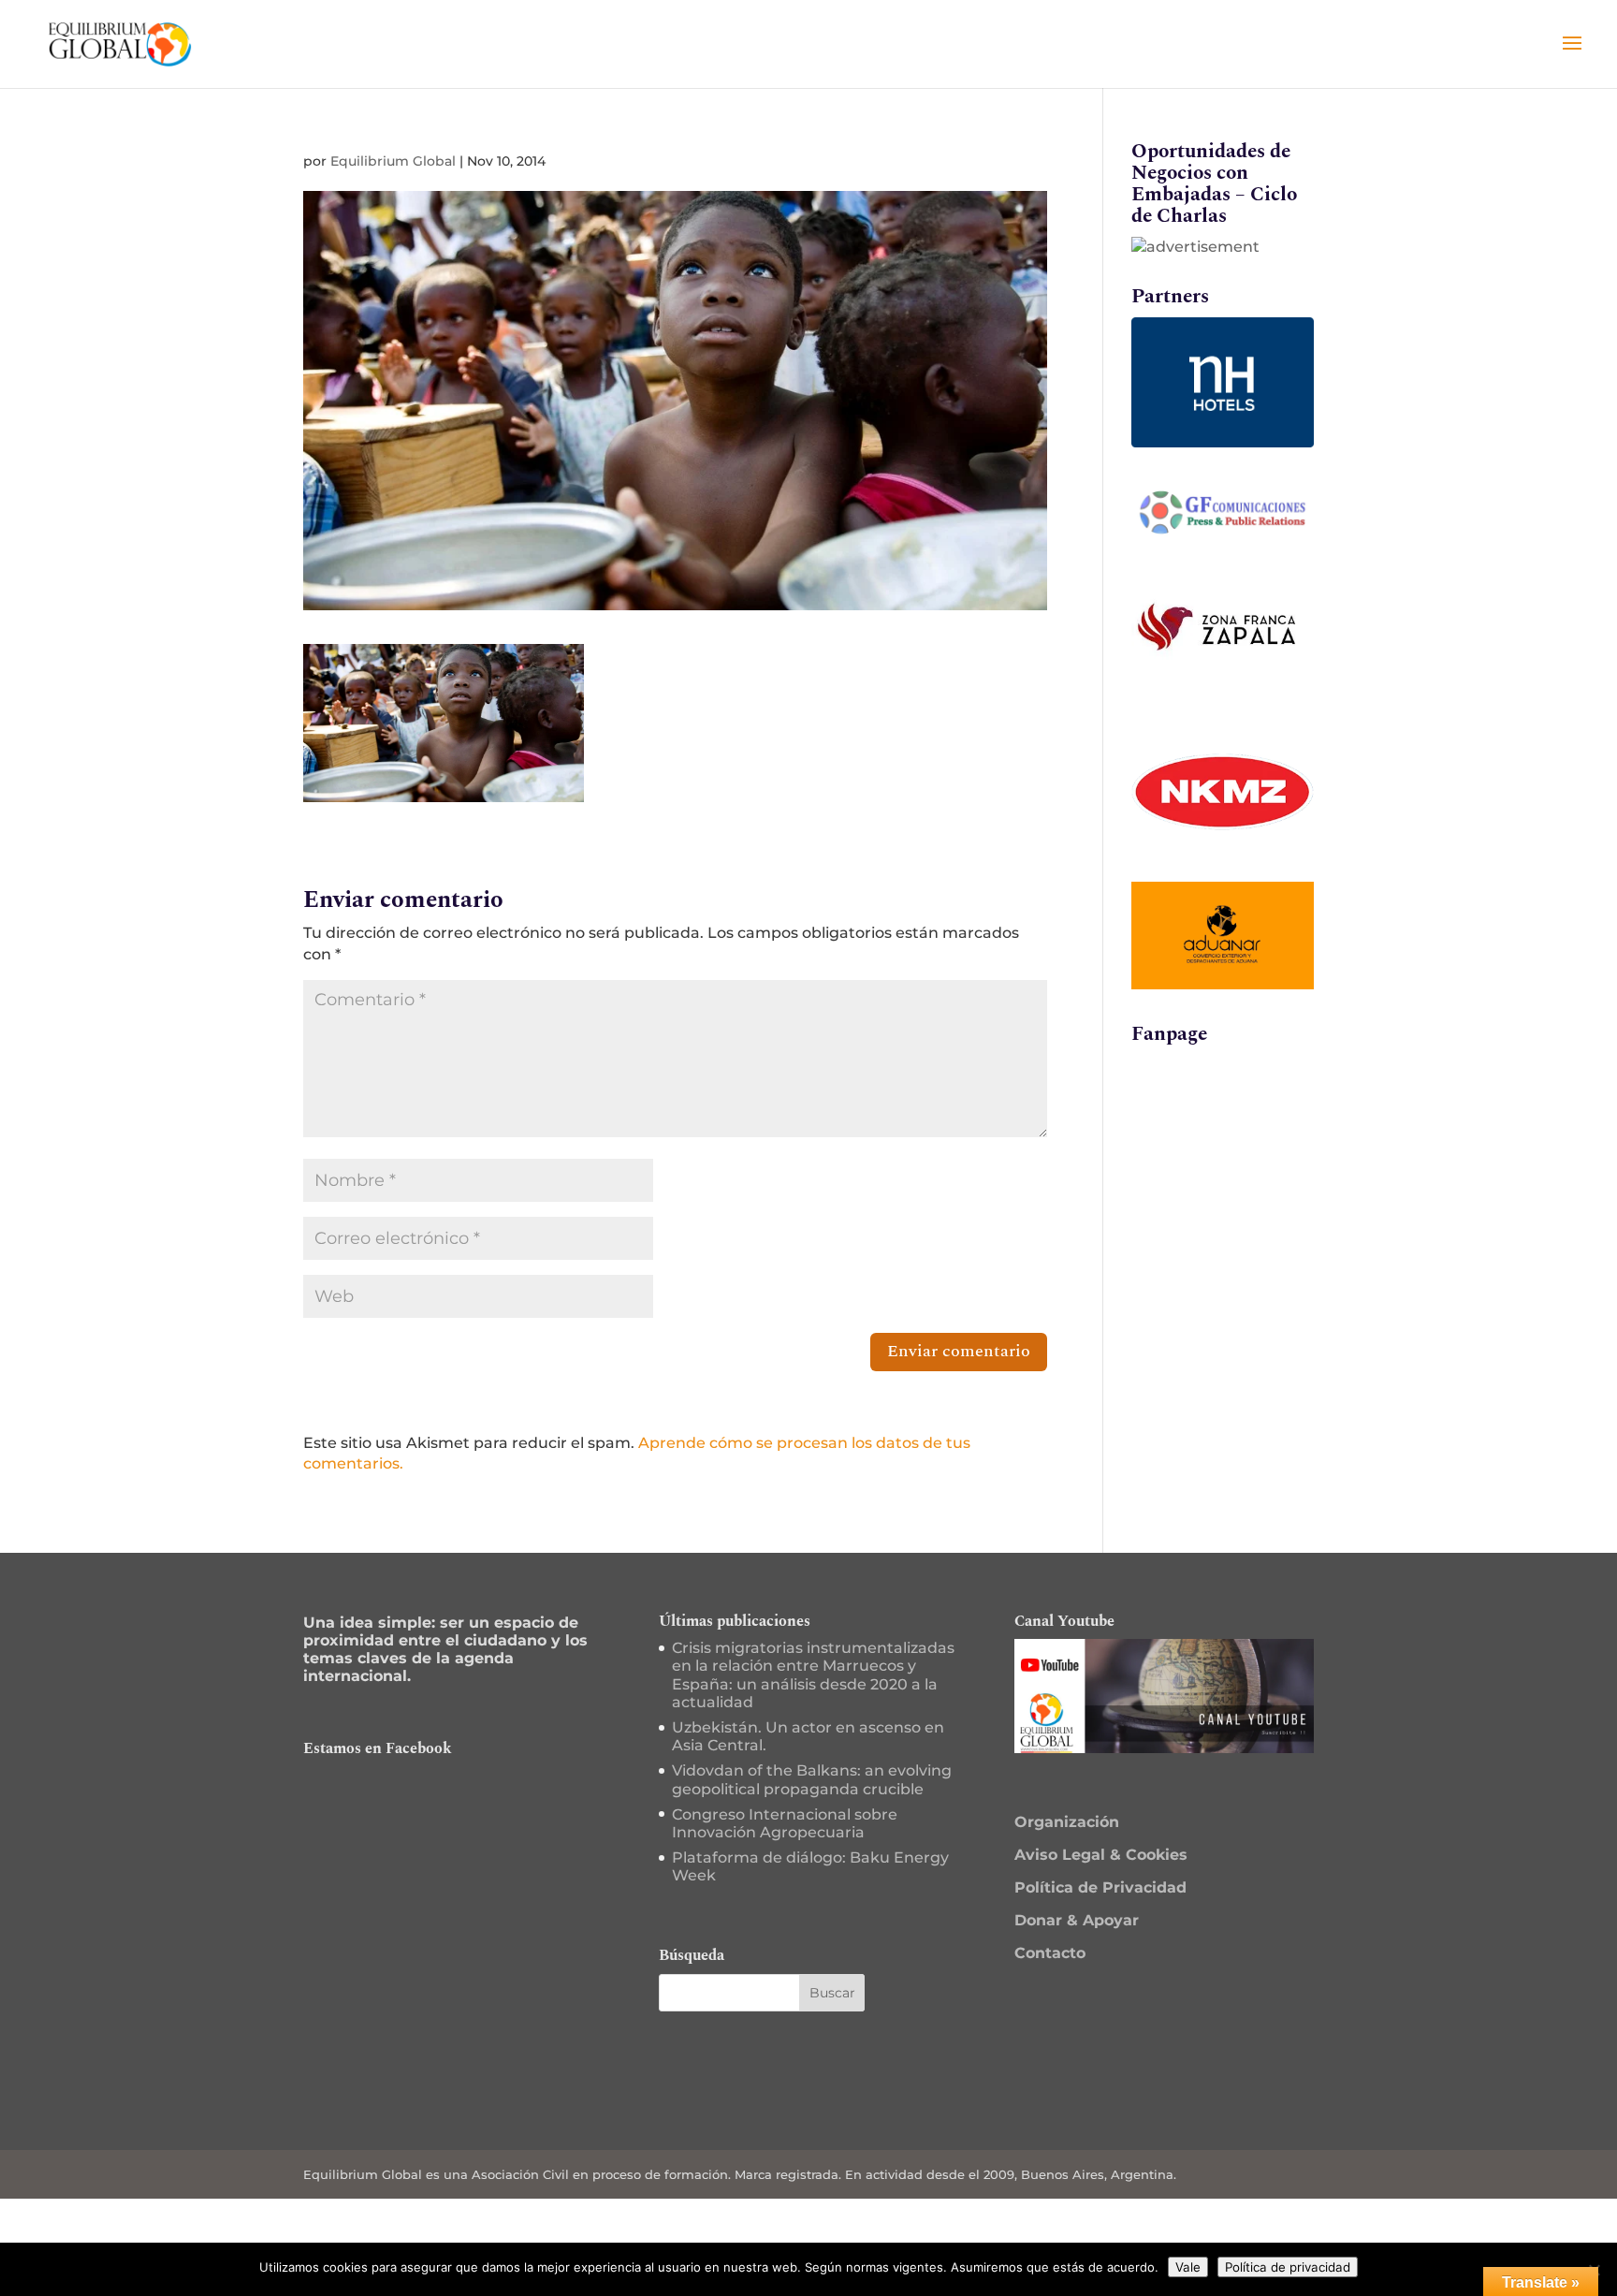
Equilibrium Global (393, 161)
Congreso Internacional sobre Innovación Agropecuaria (785, 1823)
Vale (1188, 2267)
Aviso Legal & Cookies (1101, 1855)
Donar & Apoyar (1077, 1920)
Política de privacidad (1288, 2267)
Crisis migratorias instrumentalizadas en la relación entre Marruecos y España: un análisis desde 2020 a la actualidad (813, 1675)
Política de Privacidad (1100, 1887)
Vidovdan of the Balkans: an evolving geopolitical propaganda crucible (812, 1779)
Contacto (1050, 1953)
